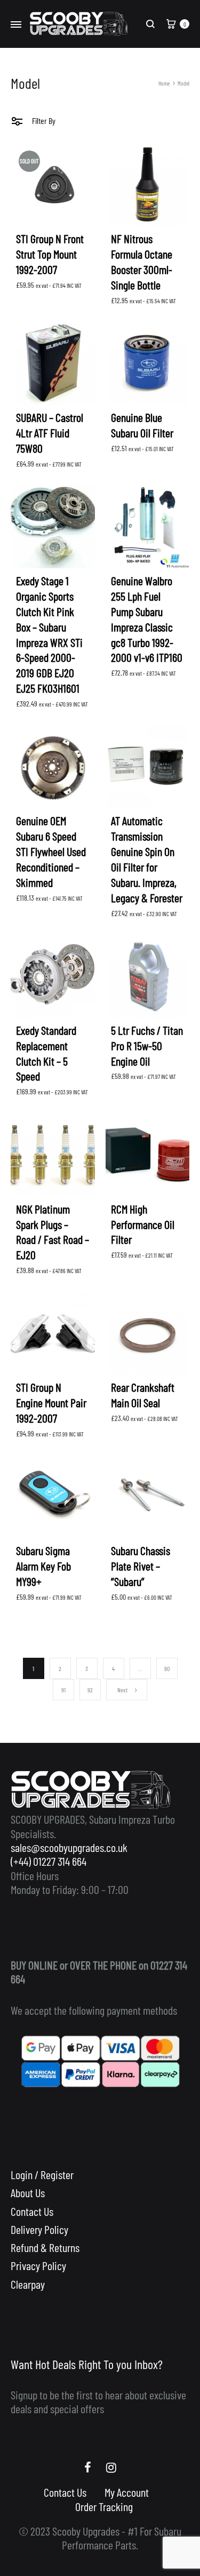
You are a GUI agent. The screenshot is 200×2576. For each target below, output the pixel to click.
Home (164, 83)
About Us (28, 2192)
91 (63, 1690)
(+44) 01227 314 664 (49, 1861)
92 (90, 1690)
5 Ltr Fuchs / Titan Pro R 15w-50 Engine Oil (147, 1045)
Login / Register (42, 2174)
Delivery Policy (39, 2229)
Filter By (43, 121)
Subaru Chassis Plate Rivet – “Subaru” (141, 1566)
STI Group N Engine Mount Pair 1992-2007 (51, 1402)
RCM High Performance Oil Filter (143, 1224)
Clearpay (28, 2284)
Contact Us (32, 2211)
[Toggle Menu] (16, 25)
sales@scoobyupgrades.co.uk (69, 1847)
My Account (127, 2492)
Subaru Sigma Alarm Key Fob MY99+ (43, 1566)
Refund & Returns (45, 2247)
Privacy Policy (38, 2265)
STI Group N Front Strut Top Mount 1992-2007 (50, 254)
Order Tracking (104, 2506)
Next (122, 1690)
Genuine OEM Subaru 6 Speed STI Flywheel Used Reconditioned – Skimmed (51, 851)
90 (167, 1668)
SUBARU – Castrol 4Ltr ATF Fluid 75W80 (50, 433)
